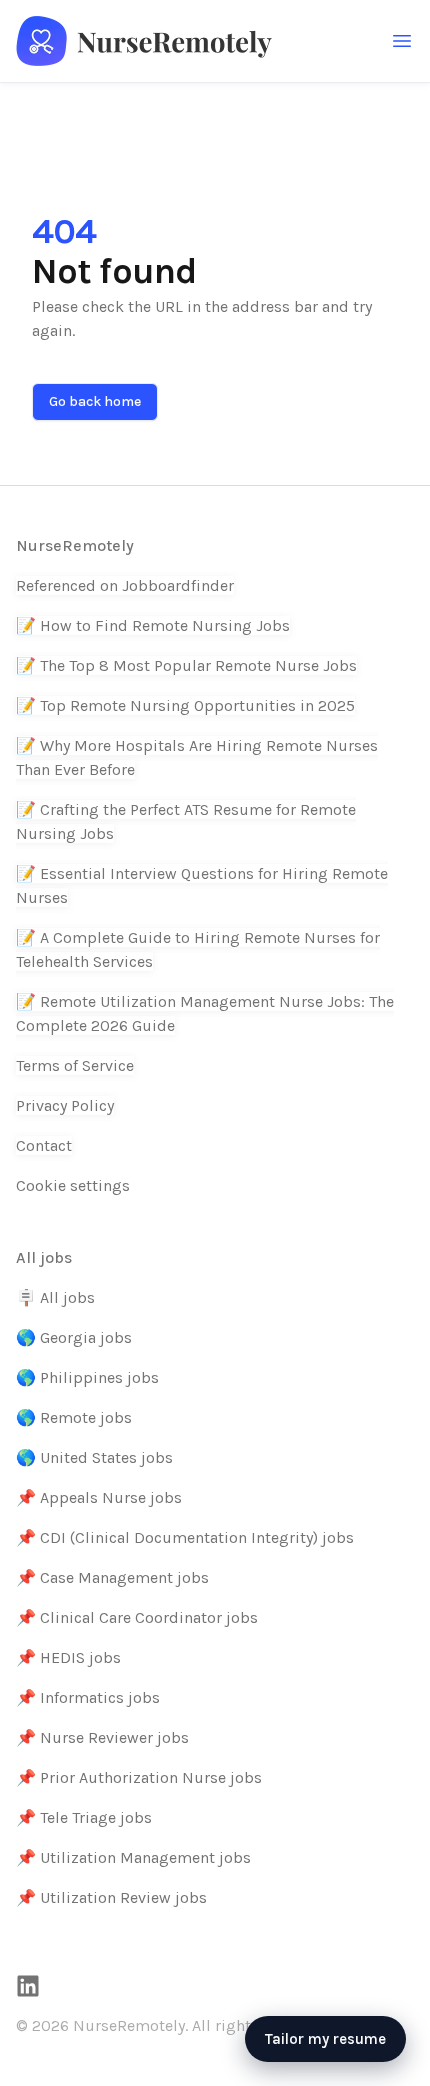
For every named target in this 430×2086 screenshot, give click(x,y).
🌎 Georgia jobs (74, 1337)
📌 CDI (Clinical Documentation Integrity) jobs (185, 1537)
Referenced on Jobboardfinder (125, 585)
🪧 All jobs (55, 1297)
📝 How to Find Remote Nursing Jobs (153, 625)
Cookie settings (73, 1185)
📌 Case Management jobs (112, 1577)
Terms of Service (75, 1065)
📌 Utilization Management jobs (133, 1857)
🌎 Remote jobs (74, 1417)
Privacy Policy (65, 1105)
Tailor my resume (325, 2039)
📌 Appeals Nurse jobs (99, 1497)
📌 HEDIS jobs (68, 1657)
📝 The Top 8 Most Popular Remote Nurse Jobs (186, 665)
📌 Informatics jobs (88, 1697)
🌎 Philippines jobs (87, 1377)
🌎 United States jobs (94, 1457)
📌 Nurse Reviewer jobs (102, 1737)
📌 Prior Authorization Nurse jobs (139, 1777)
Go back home (95, 401)
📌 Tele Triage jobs (84, 1817)
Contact (44, 1145)
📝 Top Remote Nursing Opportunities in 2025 (185, 705)
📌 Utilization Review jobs (111, 1897)
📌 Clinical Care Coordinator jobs (137, 1617)
